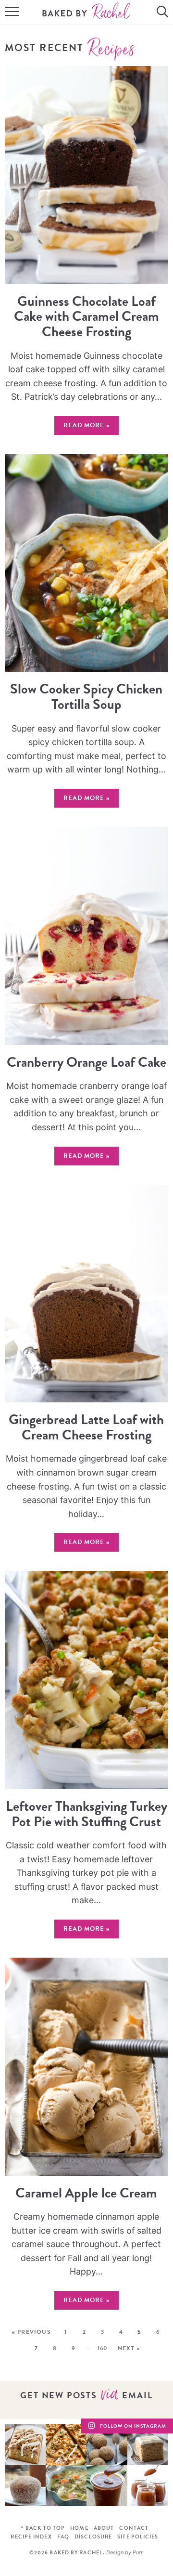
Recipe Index (31, 2537)
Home (79, 2528)
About (104, 2528)
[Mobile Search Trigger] (163, 13)
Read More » (82, 427)
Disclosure (93, 2537)
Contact (134, 2528)
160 (103, 2348)
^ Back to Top (43, 2528)
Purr (137, 2552)
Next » (129, 2348)
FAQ (63, 2537)
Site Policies (138, 2537)
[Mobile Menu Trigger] (10, 13)
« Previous (31, 2332)
